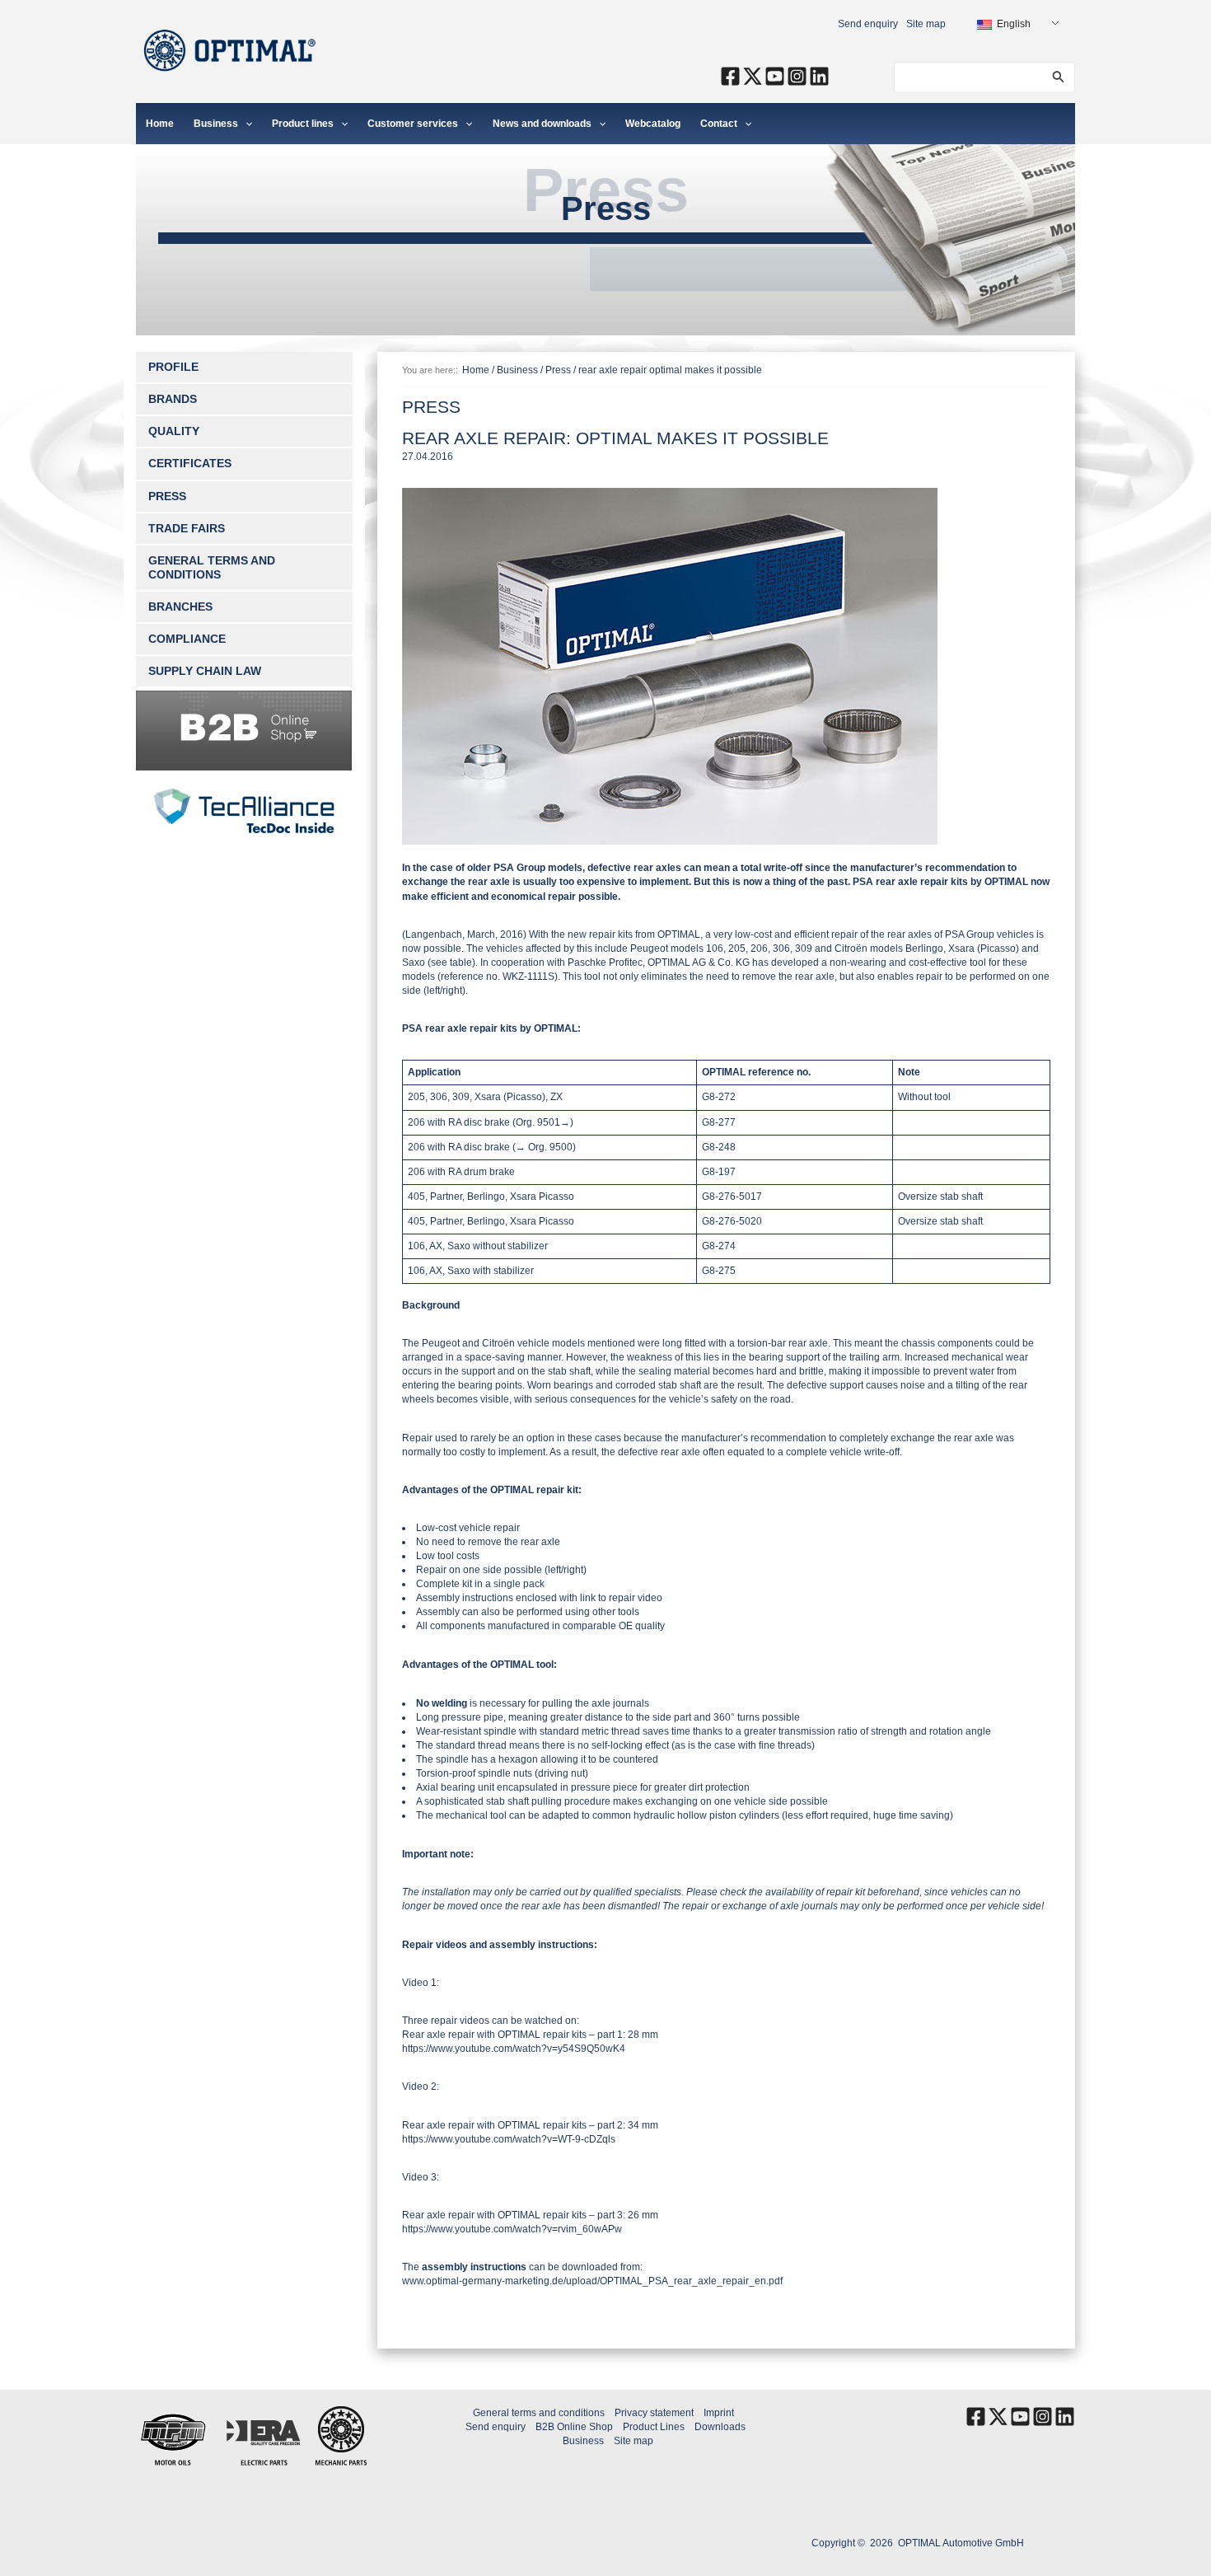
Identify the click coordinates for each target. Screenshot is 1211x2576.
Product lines (303, 124)
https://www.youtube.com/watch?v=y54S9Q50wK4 (514, 2049)
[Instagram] (797, 76)
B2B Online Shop (574, 2427)
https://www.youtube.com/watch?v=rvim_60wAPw (512, 2229)
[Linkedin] (819, 76)
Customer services (413, 124)
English (1012, 24)
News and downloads (542, 124)
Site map (926, 24)
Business (216, 124)
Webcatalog (653, 124)
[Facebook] (730, 76)
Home (160, 124)
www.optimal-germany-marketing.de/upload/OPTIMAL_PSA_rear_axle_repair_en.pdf (592, 2281)
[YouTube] (775, 76)
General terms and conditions (539, 2413)
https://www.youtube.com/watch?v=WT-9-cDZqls (509, 2139)
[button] (1059, 77)
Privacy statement (654, 2413)
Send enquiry (868, 24)
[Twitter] (753, 76)
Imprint (719, 2413)
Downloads (720, 2427)
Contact (719, 124)
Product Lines (654, 2427)
